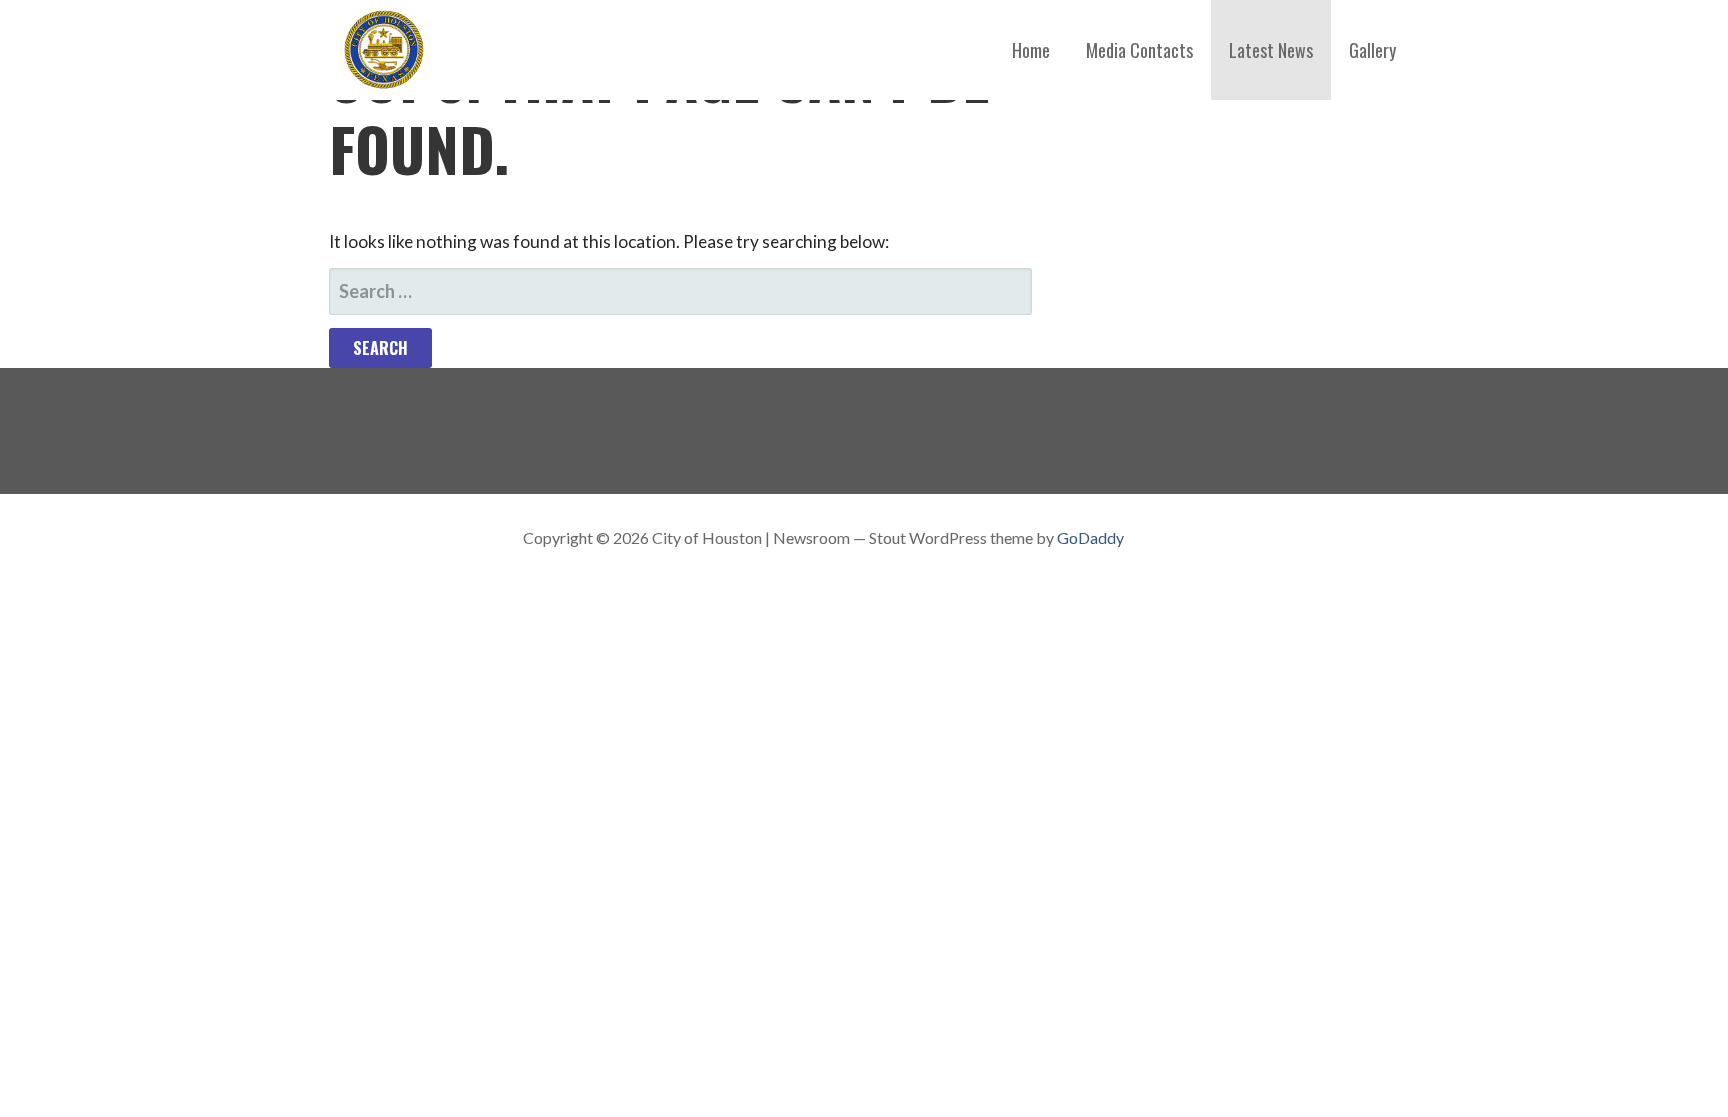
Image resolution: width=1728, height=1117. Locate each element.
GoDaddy (1090, 537)
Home (1031, 50)
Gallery (1372, 50)
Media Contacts (1139, 50)
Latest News (1271, 50)
